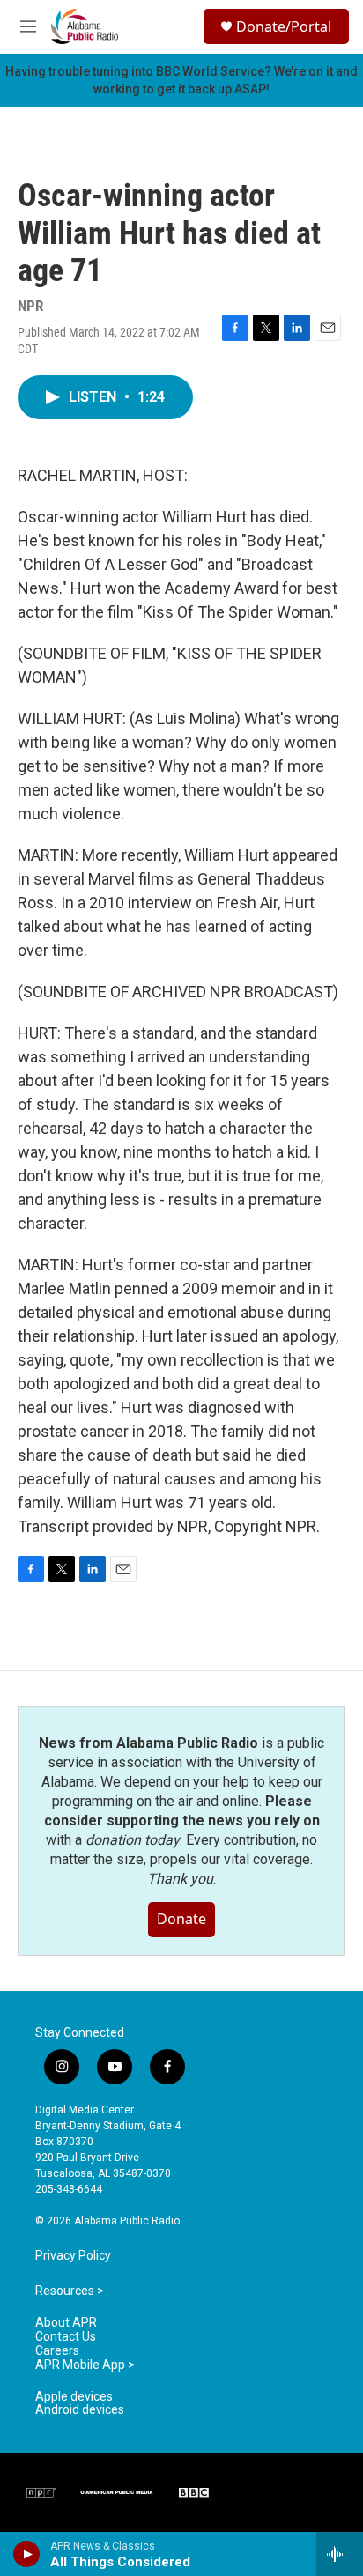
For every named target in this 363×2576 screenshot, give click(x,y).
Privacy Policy (73, 2256)
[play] (27, 2554)
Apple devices (74, 2397)
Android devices (80, 2410)
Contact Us (66, 2337)
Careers (57, 2351)
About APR (66, 2323)
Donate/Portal (284, 26)
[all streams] (340, 2554)
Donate (181, 1919)
